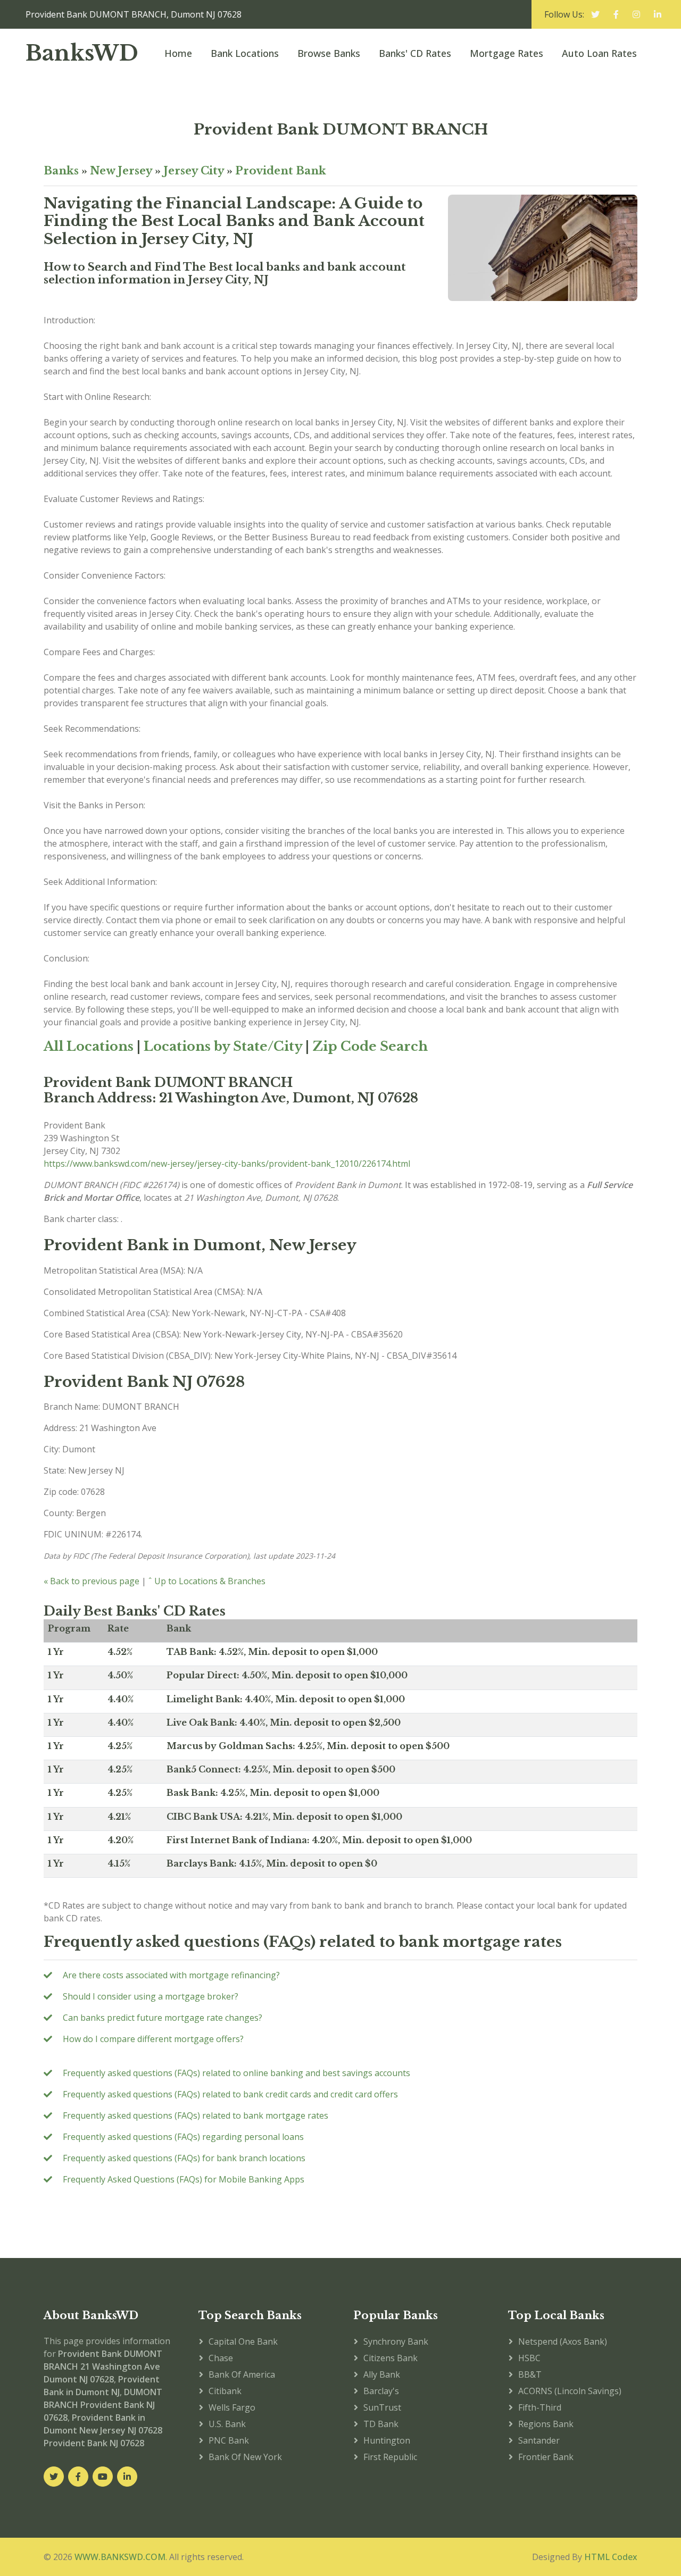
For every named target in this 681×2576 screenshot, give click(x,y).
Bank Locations (245, 53)
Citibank (225, 2391)
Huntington (387, 2440)
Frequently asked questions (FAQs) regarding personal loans (183, 2137)
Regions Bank (546, 2424)
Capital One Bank (243, 2341)
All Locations (89, 1046)
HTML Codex (611, 2557)
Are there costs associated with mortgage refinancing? (171, 1975)
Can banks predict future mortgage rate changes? (163, 2018)
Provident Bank (281, 171)
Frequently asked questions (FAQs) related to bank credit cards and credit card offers (230, 2094)
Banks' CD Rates (415, 53)
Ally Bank (382, 2374)
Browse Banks (329, 53)
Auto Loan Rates (599, 53)
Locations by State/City (223, 1046)
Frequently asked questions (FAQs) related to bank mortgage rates (196, 2115)
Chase (221, 2358)
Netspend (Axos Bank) (563, 2341)
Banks (61, 171)
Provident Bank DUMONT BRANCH (341, 129)
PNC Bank (229, 2440)
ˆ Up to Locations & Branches (207, 1581)
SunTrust (382, 2407)
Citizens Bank (391, 2358)
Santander (539, 2440)
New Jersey (121, 171)
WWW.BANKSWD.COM (120, 2557)
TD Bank (381, 2424)
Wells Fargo (232, 2407)
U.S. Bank (227, 2424)
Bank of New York (245, 2457)
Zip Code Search (370, 1046)
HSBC (529, 2358)
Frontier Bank (546, 2457)
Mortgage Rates (506, 53)
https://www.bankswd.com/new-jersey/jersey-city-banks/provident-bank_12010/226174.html (227, 1164)
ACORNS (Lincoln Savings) (570, 2391)
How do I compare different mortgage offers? (153, 2039)
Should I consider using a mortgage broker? (151, 1996)
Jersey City (194, 171)
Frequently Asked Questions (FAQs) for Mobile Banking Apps (184, 2179)
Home (178, 53)
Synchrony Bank (396, 2341)
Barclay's (381, 2391)
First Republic (390, 2457)
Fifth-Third (540, 2407)
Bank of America (242, 2374)
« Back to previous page (92, 1581)
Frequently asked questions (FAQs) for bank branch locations (184, 2158)
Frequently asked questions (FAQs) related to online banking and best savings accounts (236, 2073)
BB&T (530, 2374)
